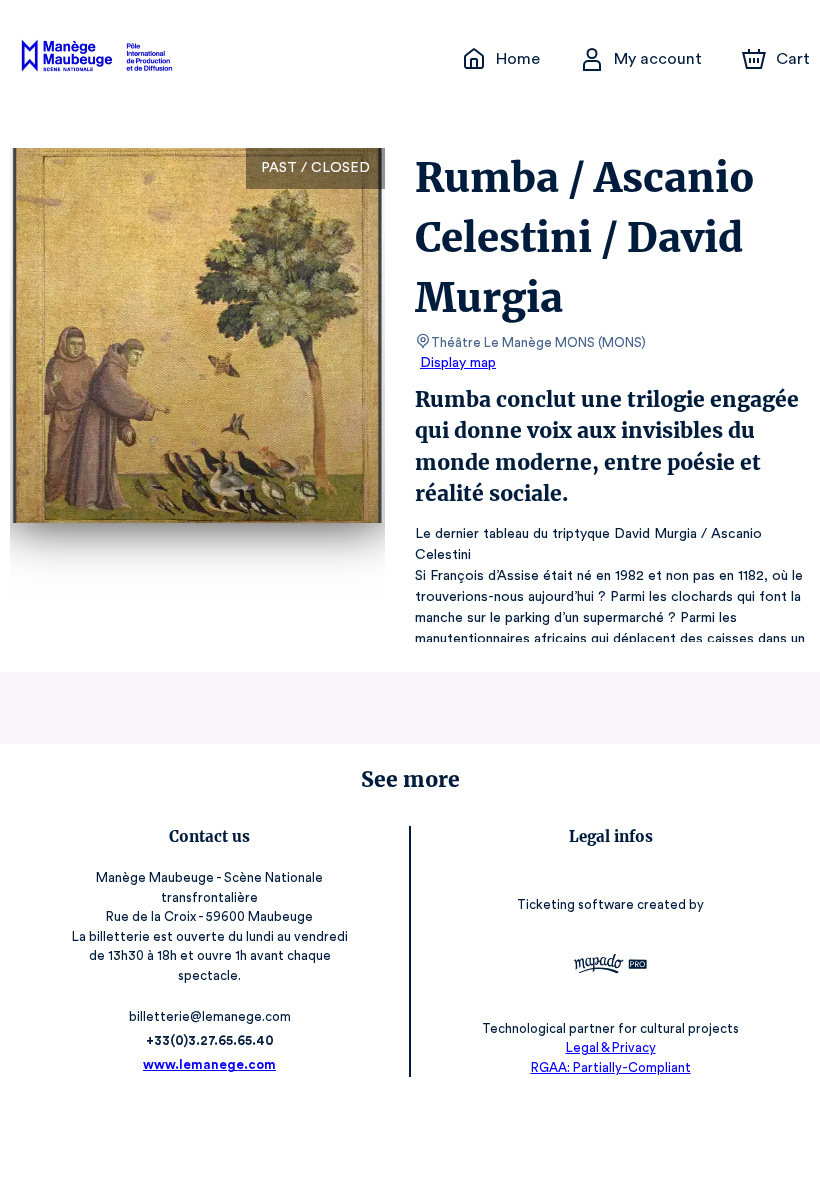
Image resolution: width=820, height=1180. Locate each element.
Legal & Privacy (611, 1047)
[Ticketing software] (610, 966)
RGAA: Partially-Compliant (611, 1067)
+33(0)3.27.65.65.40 (210, 1040)
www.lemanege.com (209, 1064)
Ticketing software (575, 904)
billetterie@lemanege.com (210, 1016)
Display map (458, 363)
